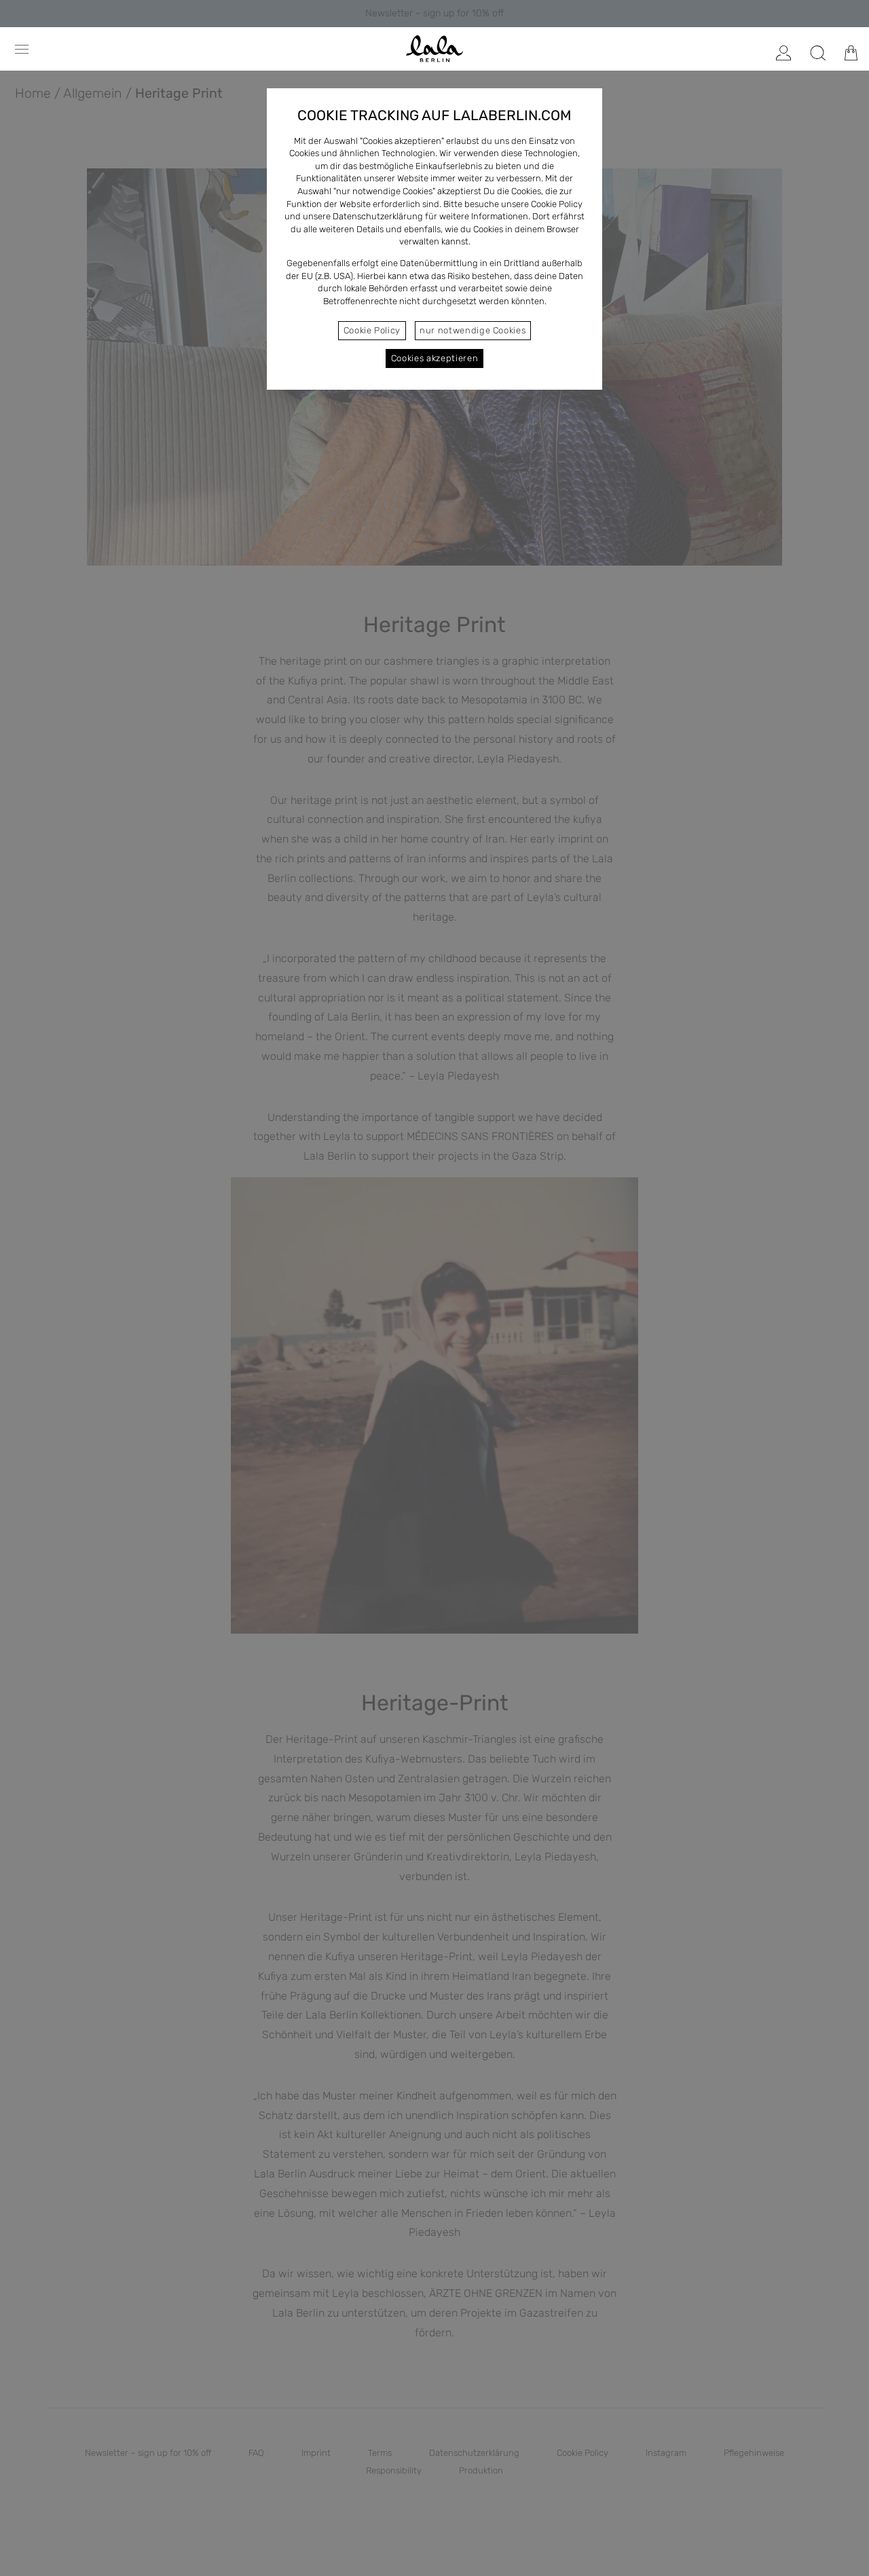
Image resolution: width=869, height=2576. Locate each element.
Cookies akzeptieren (434, 358)
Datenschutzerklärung (378, 216)
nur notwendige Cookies (473, 330)
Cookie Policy (372, 330)
